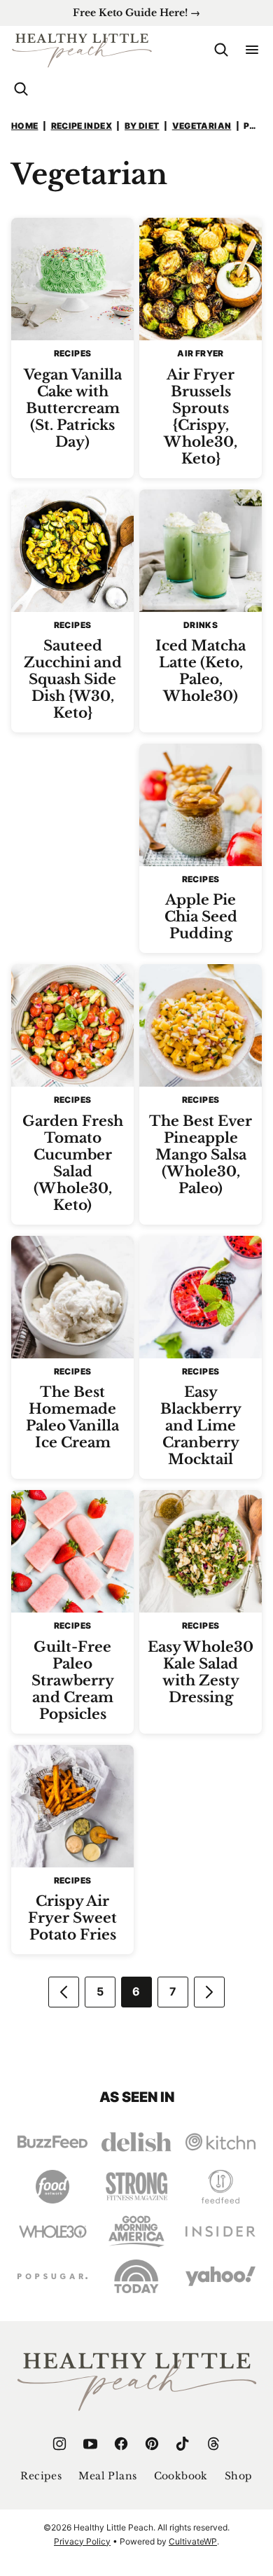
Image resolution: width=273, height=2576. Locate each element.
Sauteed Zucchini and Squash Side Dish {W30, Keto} (73, 679)
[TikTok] (183, 2444)
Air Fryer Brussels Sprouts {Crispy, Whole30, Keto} (201, 417)
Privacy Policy (82, 2541)
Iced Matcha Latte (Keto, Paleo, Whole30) (201, 671)
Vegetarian (202, 126)
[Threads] (213, 2444)
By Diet (142, 126)
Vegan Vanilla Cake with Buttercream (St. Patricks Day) (73, 408)
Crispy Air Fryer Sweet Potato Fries (72, 1918)
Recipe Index (82, 126)
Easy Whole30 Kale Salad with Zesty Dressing (201, 1672)
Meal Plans (107, 2476)
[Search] (221, 50)
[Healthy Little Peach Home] (82, 50)
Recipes (41, 2476)
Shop (239, 2476)
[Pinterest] (152, 2444)
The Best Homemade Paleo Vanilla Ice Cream (72, 1417)
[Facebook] (121, 2444)
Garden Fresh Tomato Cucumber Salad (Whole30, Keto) (73, 1163)
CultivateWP (193, 2541)
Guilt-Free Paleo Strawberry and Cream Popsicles (73, 1680)
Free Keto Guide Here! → (136, 13)
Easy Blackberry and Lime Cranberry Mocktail (201, 1426)
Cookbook (181, 2476)
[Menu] (252, 50)
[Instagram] (59, 2444)
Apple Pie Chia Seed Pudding (201, 917)
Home (24, 126)
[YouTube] (90, 2444)
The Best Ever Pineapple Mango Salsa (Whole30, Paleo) (201, 1155)
